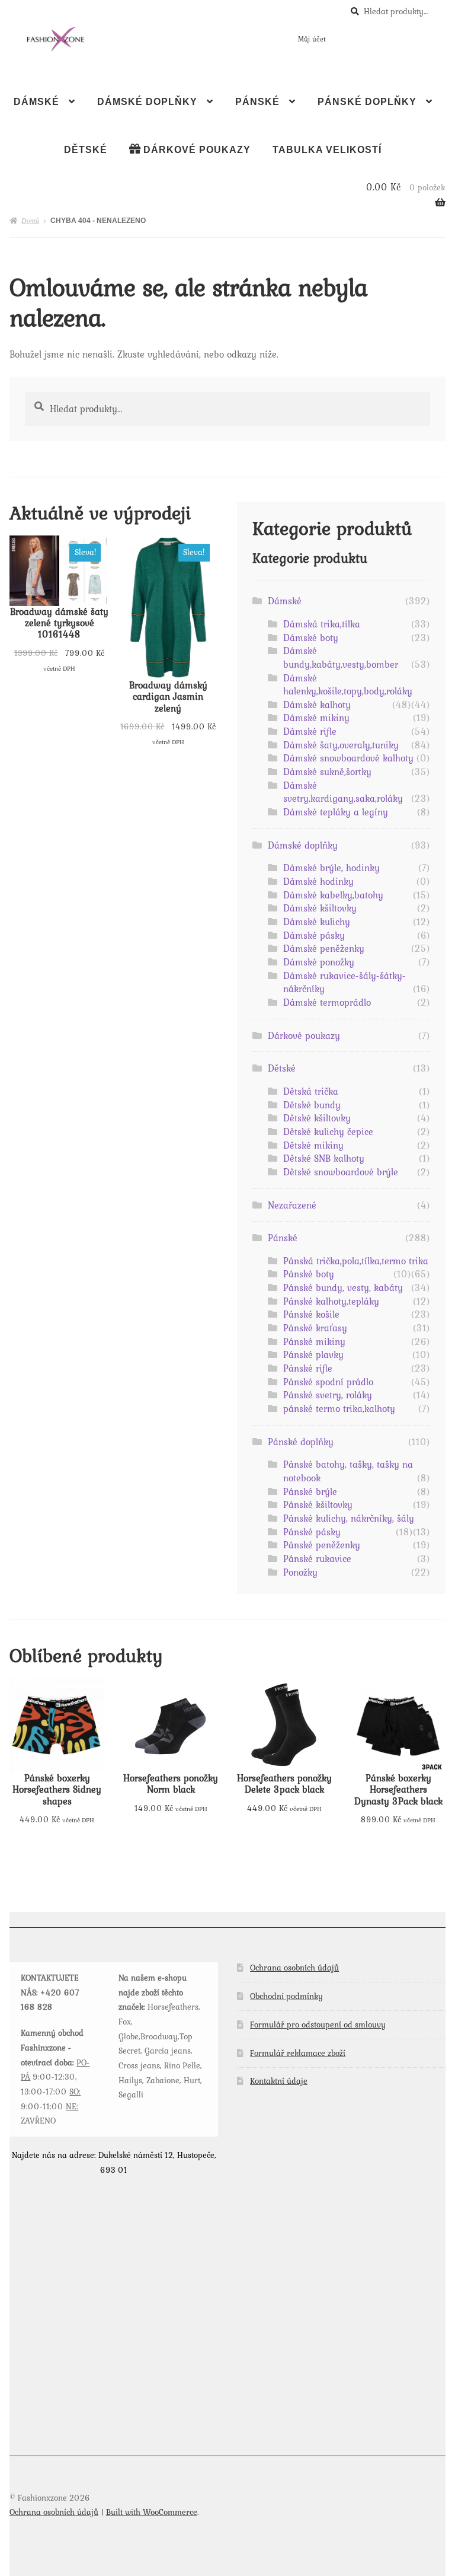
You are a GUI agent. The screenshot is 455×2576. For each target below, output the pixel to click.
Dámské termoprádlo (327, 1002)
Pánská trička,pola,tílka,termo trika (356, 1261)
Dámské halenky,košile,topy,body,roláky (348, 685)
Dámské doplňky (147, 102)
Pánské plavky (313, 1354)
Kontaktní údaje (279, 2081)
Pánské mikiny (314, 1341)
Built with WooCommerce (152, 2512)
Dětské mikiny (313, 1145)
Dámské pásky (314, 935)
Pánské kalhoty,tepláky (331, 1301)
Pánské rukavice (317, 1558)
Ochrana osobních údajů (294, 1968)
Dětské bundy (312, 1105)
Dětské (86, 150)
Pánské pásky (312, 1532)
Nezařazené (292, 1205)
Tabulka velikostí (327, 150)
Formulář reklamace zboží (298, 2053)
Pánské (257, 102)
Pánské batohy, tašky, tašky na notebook (348, 1471)
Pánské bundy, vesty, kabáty (343, 1287)
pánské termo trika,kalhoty (339, 1408)
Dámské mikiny (316, 718)
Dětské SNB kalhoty (324, 1158)
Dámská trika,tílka (322, 624)
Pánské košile (311, 1314)
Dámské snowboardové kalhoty (348, 758)
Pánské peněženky (322, 1545)
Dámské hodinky (318, 881)
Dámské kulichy (317, 922)
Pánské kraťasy (315, 1328)
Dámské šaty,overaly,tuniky (341, 745)
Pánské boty (309, 1274)
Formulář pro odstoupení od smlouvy (318, 2025)
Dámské (36, 102)
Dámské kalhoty (317, 704)
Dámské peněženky (324, 948)
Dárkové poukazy (304, 1035)
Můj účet (312, 39)
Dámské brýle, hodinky (331, 868)
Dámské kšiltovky (320, 908)
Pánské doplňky (367, 102)
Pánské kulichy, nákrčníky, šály (349, 1518)
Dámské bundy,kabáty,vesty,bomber (341, 657)
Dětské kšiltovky (317, 1118)
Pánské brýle (310, 1491)
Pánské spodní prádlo (328, 1382)
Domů (30, 220)
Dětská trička (311, 1091)
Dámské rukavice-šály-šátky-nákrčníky (345, 982)
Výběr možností (59, 605)
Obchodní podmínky (286, 1996)
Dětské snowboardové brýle (341, 1172)
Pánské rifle (308, 1368)
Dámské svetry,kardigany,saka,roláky (343, 792)
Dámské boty (311, 637)
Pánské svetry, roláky (328, 1395)
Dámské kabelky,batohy (333, 895)
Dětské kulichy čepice (328, 1131)
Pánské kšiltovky (318, 1504)
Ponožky (300, 1572)
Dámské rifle (310, 731)
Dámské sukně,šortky (327, 771)
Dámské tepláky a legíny (336, 812)
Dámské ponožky (319, 962)
